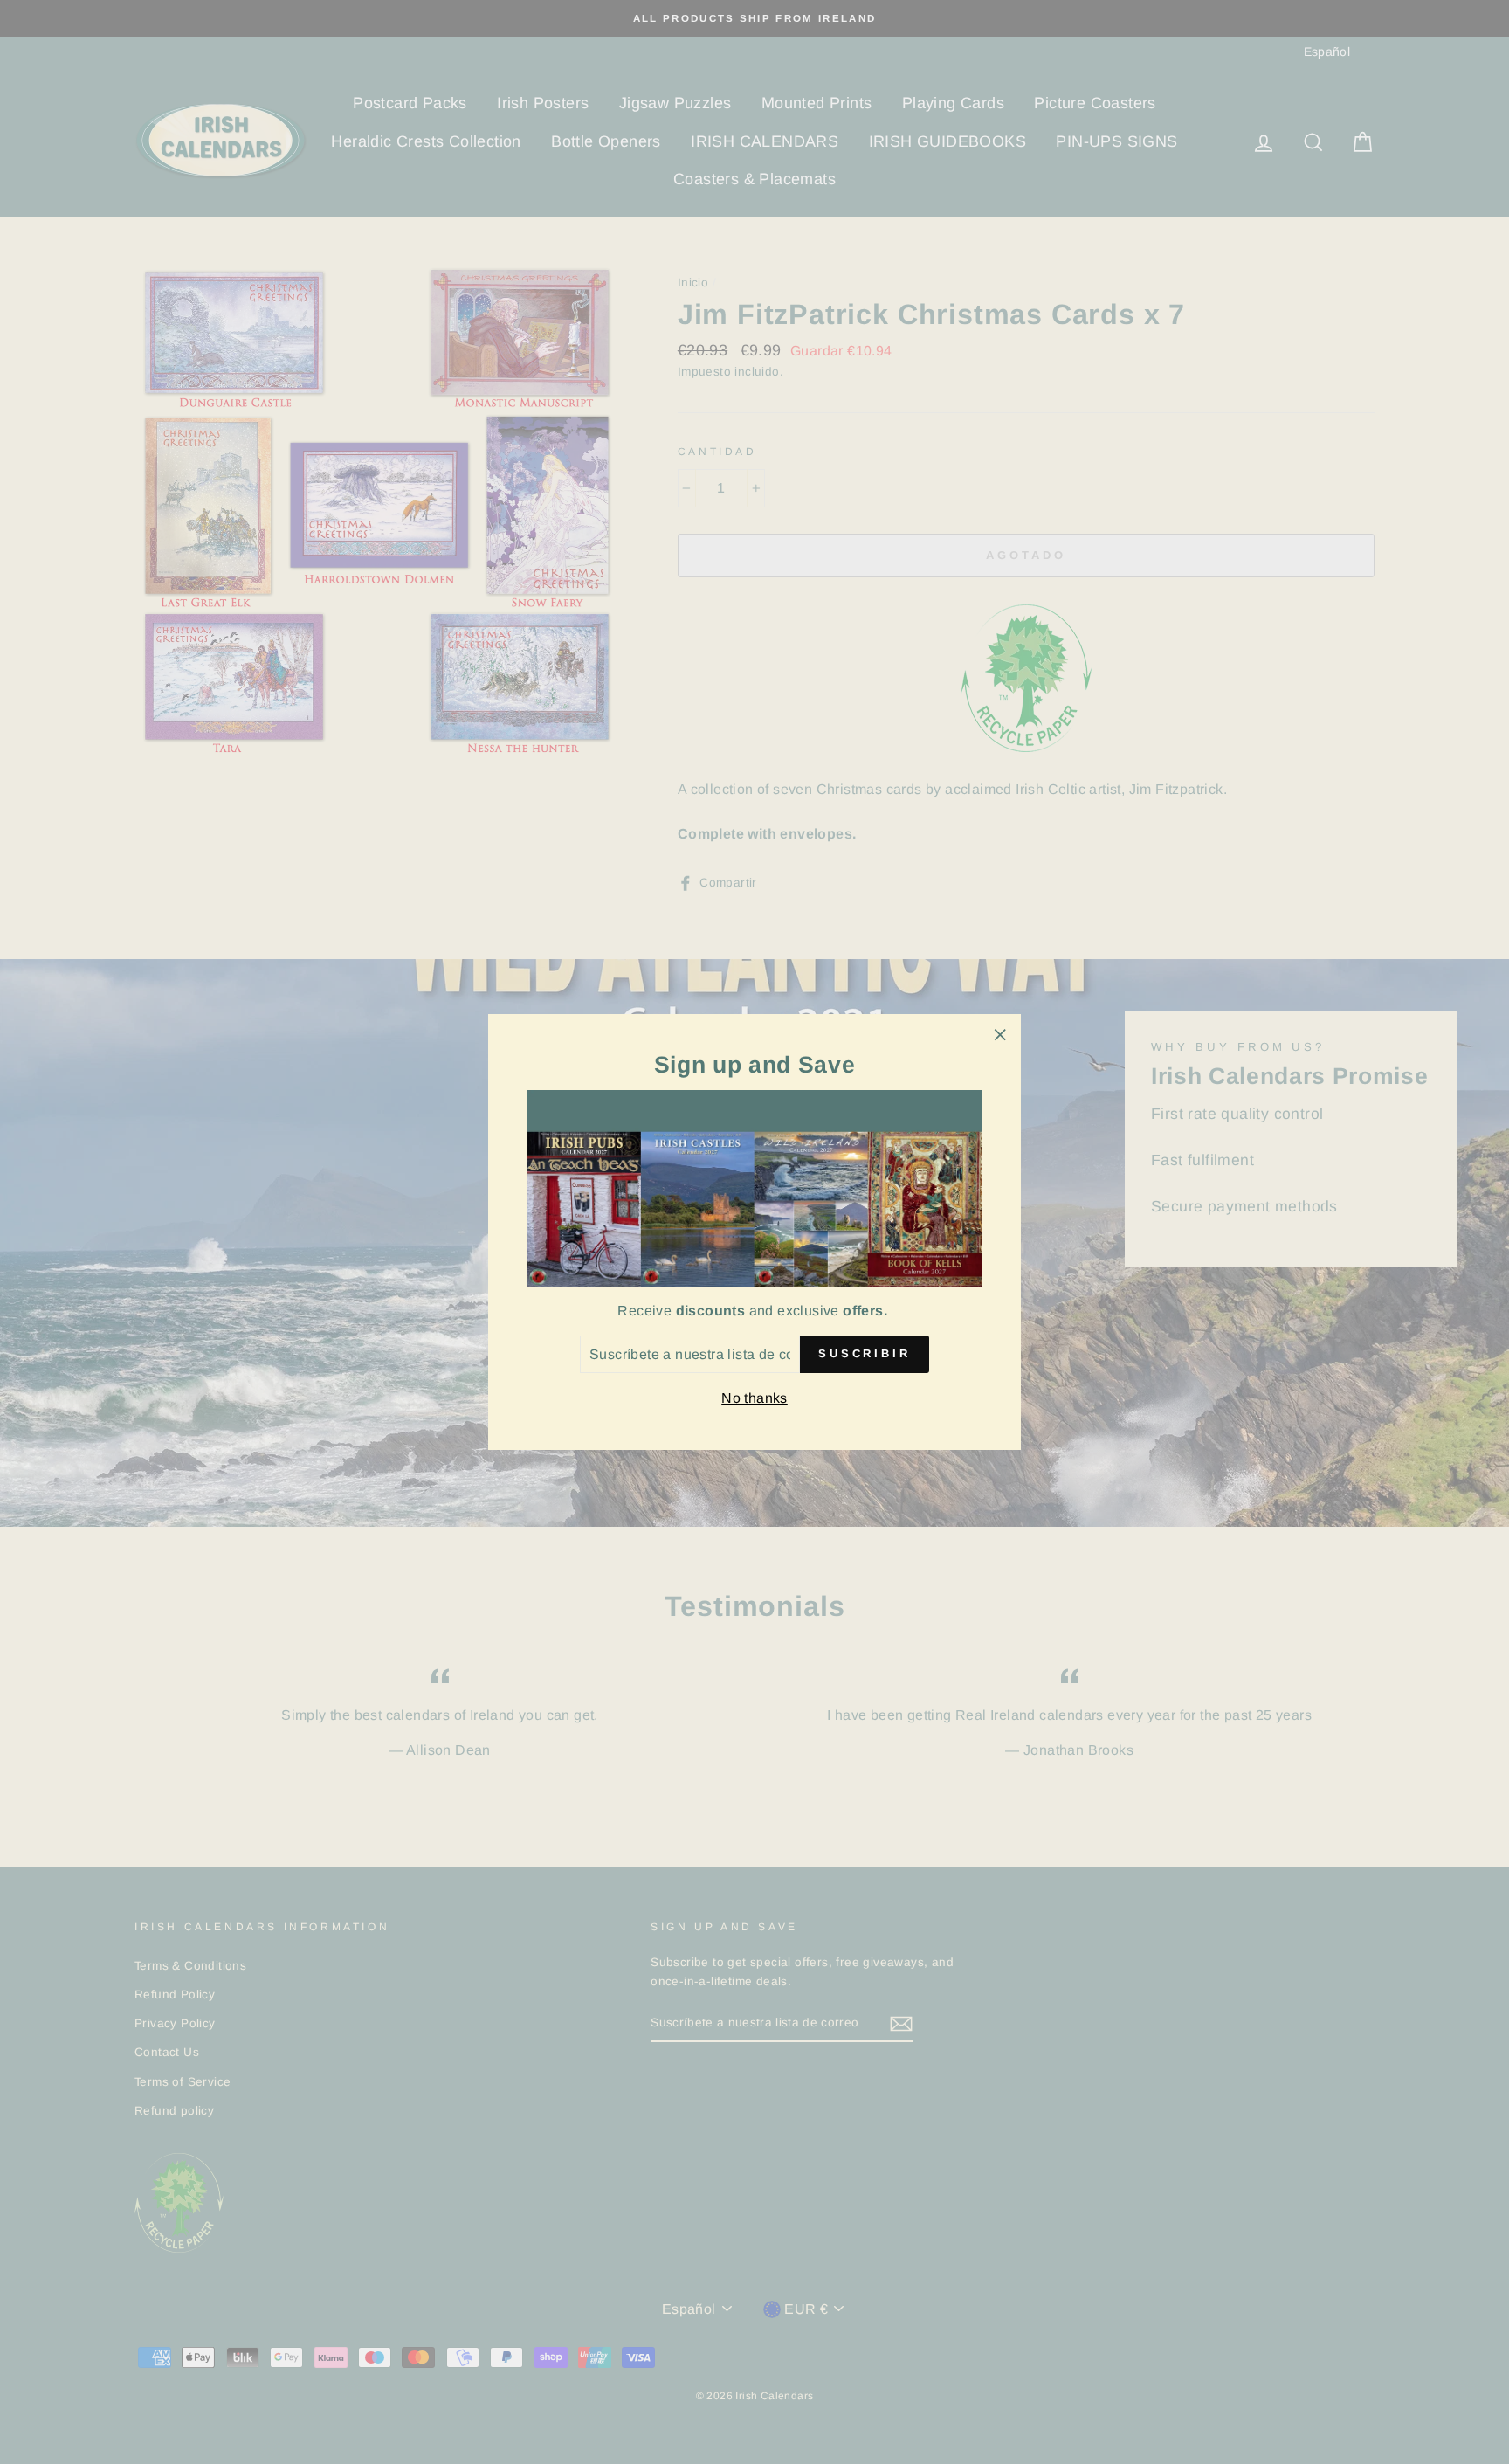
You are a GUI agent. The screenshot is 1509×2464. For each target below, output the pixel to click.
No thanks (754, 1398)
